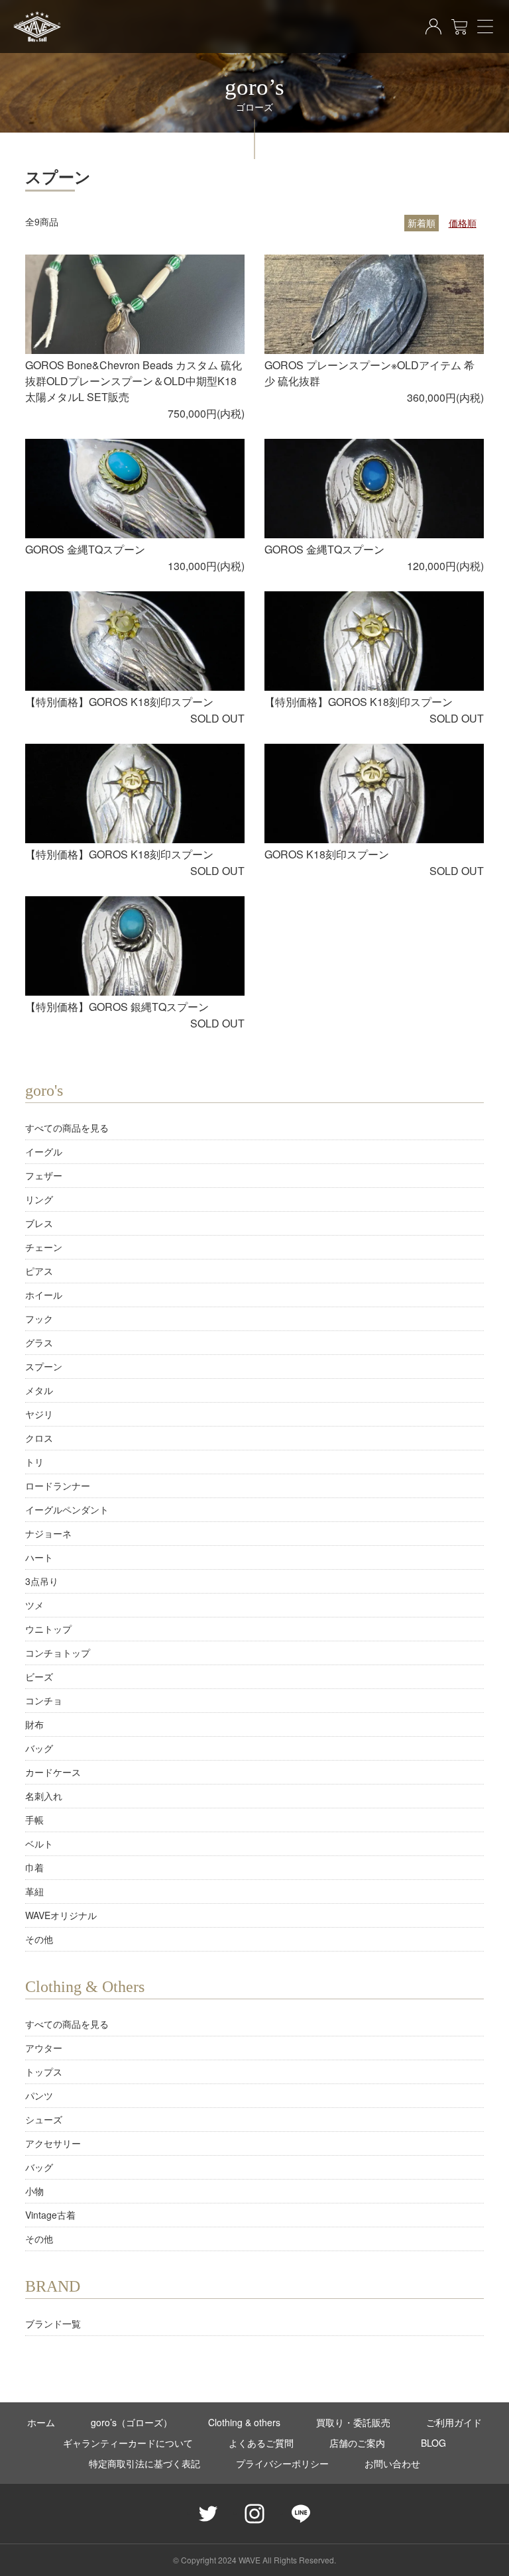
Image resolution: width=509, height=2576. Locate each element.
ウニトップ (48, 1629)
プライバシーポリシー (282, 2463)
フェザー (44, 1175)
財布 (34, 1724)
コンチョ (44, 1700)
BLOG (433, 2443)
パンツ (39, 2095)
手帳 (34, 1820)
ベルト (39, 1844)
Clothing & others (244, 2422)
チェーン (44, 1247)
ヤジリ (39, 1414)
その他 (39, 1939)
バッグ (39, 1748)
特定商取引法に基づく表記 (144, 2463)
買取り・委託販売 (353, 2422)
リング (39, 1199)
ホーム (41, 2422)
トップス (44, 2072)
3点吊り (42, 1581)
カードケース (53, 1772)
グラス (39, 1342)
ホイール (44, 1295)
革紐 (34, 1891)
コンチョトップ (58, 1653)
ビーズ (39, 1676)
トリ (34, 1462)
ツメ (34, 1605)
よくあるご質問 (261, 2443)
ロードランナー (58, 1486)
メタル (39, 1390)
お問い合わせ (392, 2463)
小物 (34, 2191)
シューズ (44, 2119)
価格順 (463, 223)
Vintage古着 (50, 2215)
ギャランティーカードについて (128, 2443)
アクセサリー (53, 2143)
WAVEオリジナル (61, 1915)
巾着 (34, 1867)
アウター (44, 2048)
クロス (39, 1438)
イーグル (44, 1151)
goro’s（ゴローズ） (132, 2422)
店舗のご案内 (357, 2443)
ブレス (39, 1223)
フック (39, 1318)
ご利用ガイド (454, 2422)
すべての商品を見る (67, 1128)
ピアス (39, 1271)
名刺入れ (44, 1796)
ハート (39, 1557)
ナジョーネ (48, 1533)
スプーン (44, 1366)
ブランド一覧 (53, 2323)
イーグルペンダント (67, 1509)
